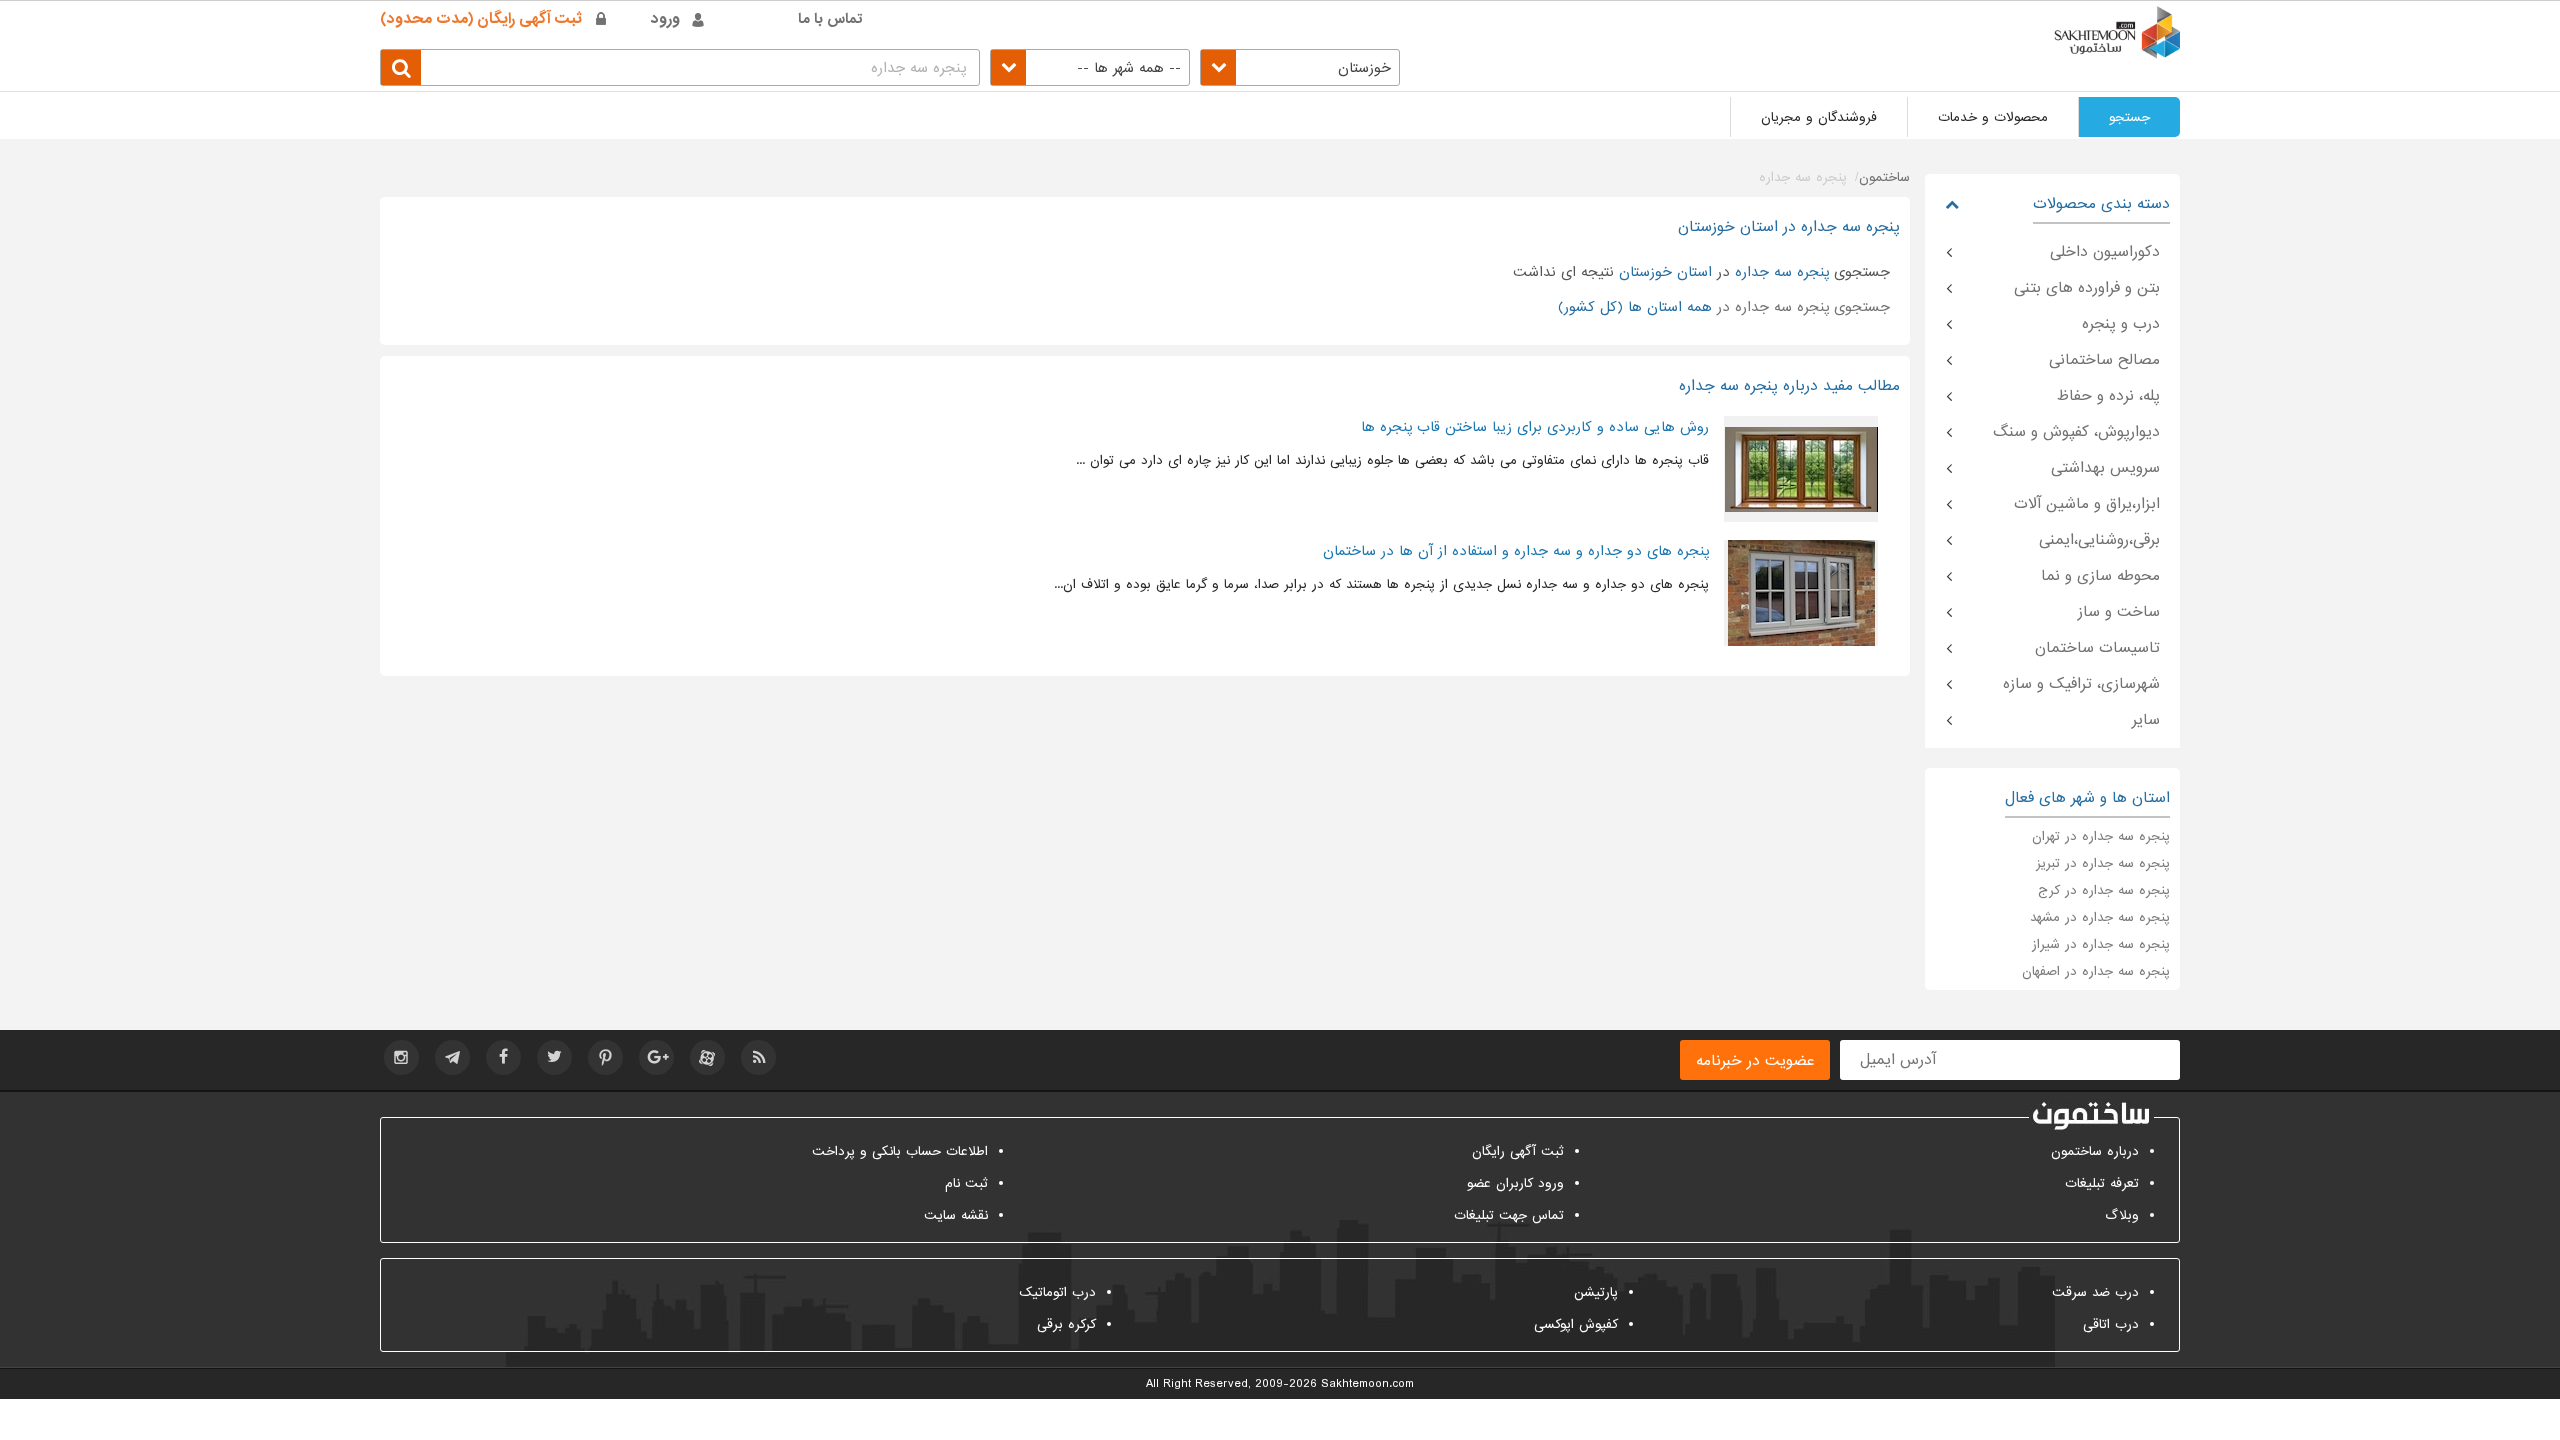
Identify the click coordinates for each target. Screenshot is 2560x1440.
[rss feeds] (758, 1057)
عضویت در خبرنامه (1755, 1061)
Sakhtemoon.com (1367, 1384)
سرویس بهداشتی (2105, 468)
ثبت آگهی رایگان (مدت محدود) (481, 19)
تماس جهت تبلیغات (1509, 1215)
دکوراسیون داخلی (2105, 252)
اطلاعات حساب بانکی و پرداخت (900, 1151)
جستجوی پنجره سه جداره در (1724, 307)
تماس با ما (830, 19)
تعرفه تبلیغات (2102, 1183)
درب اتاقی (2111, 1324)
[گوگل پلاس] (656, 1057)
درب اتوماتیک (1057, 1292)
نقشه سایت (956, 1215)
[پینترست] (605, 1057)
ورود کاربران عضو (1515, 1183)
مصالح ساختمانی (2104, 360)
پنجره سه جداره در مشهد (2100, 917)
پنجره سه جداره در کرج (2104, 890)
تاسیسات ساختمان (2097, 648)
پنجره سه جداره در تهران (2101, 836)
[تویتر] (554, 1057)
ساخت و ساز (2119, 612)
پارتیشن (1596, 1292)
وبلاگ (2122, 1215)
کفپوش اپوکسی (1576, 1324)
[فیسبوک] (503, 1057)
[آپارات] (707, 1057)
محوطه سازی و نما (2100, 576)
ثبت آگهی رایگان (1518, 1151)
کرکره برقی (1066, 1324)
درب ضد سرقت (2095, 1292)
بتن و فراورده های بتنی (2087, 288)
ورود (665, 19)
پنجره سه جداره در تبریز (2103, 863)
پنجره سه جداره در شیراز (2101, 944)
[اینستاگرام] (401, 1057)
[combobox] (1300, 67)
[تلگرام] (452, 1057)
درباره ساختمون (2095, 1151)
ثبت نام (966, 1183)
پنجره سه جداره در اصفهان (2096, 971)
